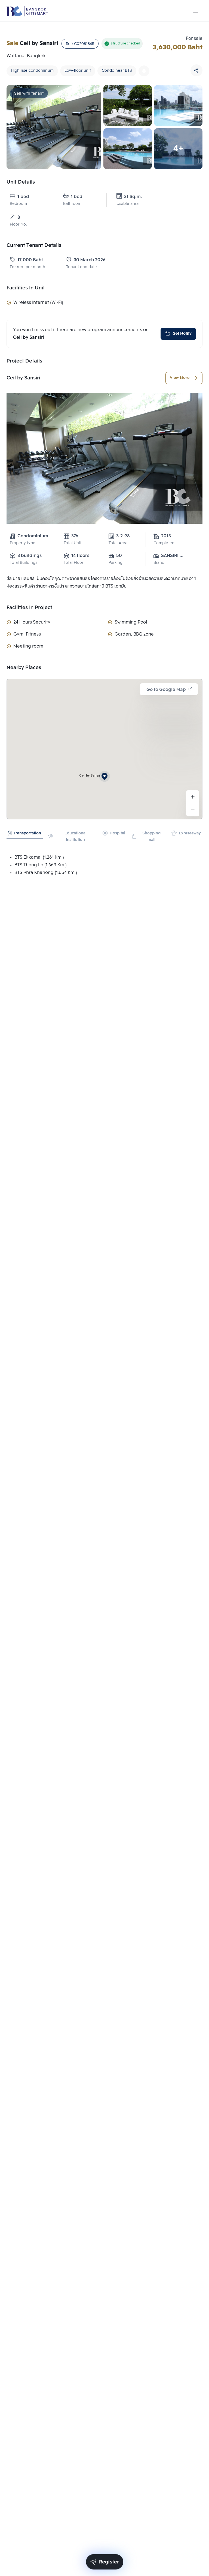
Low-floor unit (78, 71)
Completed (164, 543)
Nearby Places (24, 668)
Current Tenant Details (34, 245)
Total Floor (73, 563)
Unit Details (21, 182)
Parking (116, 563)
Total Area (118, 543)
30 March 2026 (90, 260)
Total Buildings (24, 563)
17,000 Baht (30, 260)
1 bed (23, 197)
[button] (104, 776)
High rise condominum (32, 71)
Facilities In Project (29, 608)
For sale (194, 39)
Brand (159, 563)
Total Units (73, 543)
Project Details (24, 361)
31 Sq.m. (133, 197)
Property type (23, 543)
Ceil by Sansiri (23, 378)
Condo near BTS (117, 71)
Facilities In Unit (26, 288)
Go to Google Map (166, 690)
